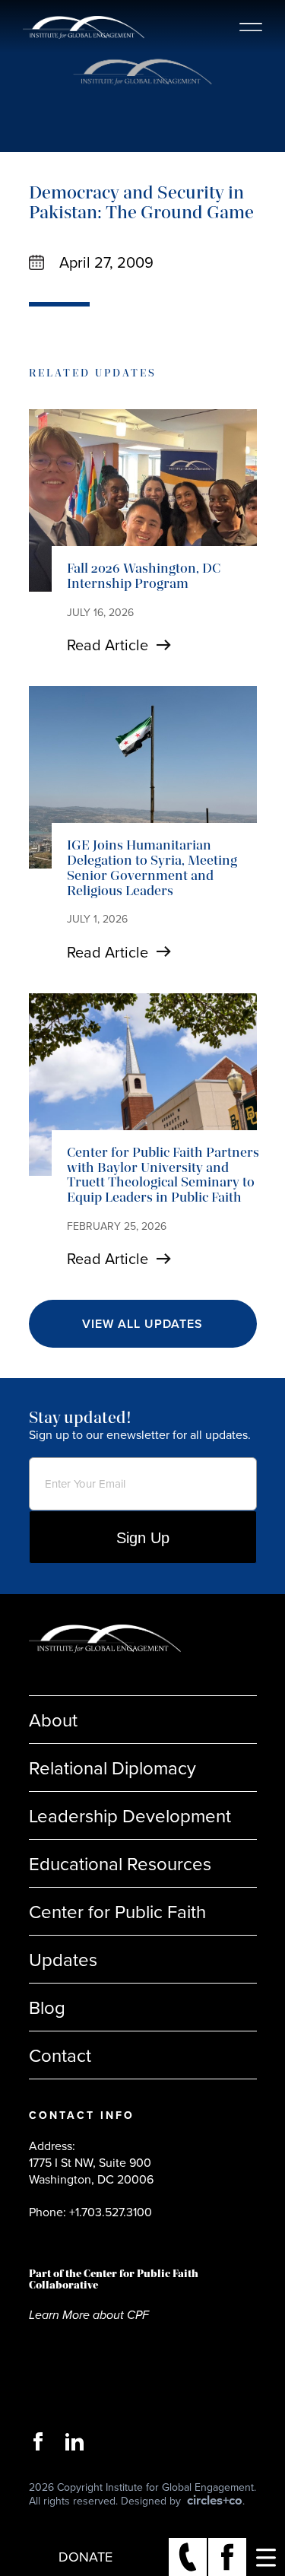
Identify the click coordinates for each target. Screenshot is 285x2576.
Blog (47, 2007)
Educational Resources (120, 1863)
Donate (85, 2557)
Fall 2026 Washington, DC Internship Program (144, 576)
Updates (63, 1959)
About (53, 1720)
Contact (60, 2055)
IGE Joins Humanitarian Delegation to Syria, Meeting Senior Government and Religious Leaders (152, 867)
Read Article (108, 645)
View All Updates (142, 1324)
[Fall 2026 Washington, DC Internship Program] (143, 500)
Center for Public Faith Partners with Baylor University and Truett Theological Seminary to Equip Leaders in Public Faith (163, 1175)
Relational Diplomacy (112, 1768)
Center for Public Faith (117, 1911)
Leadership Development (130, 1815)
